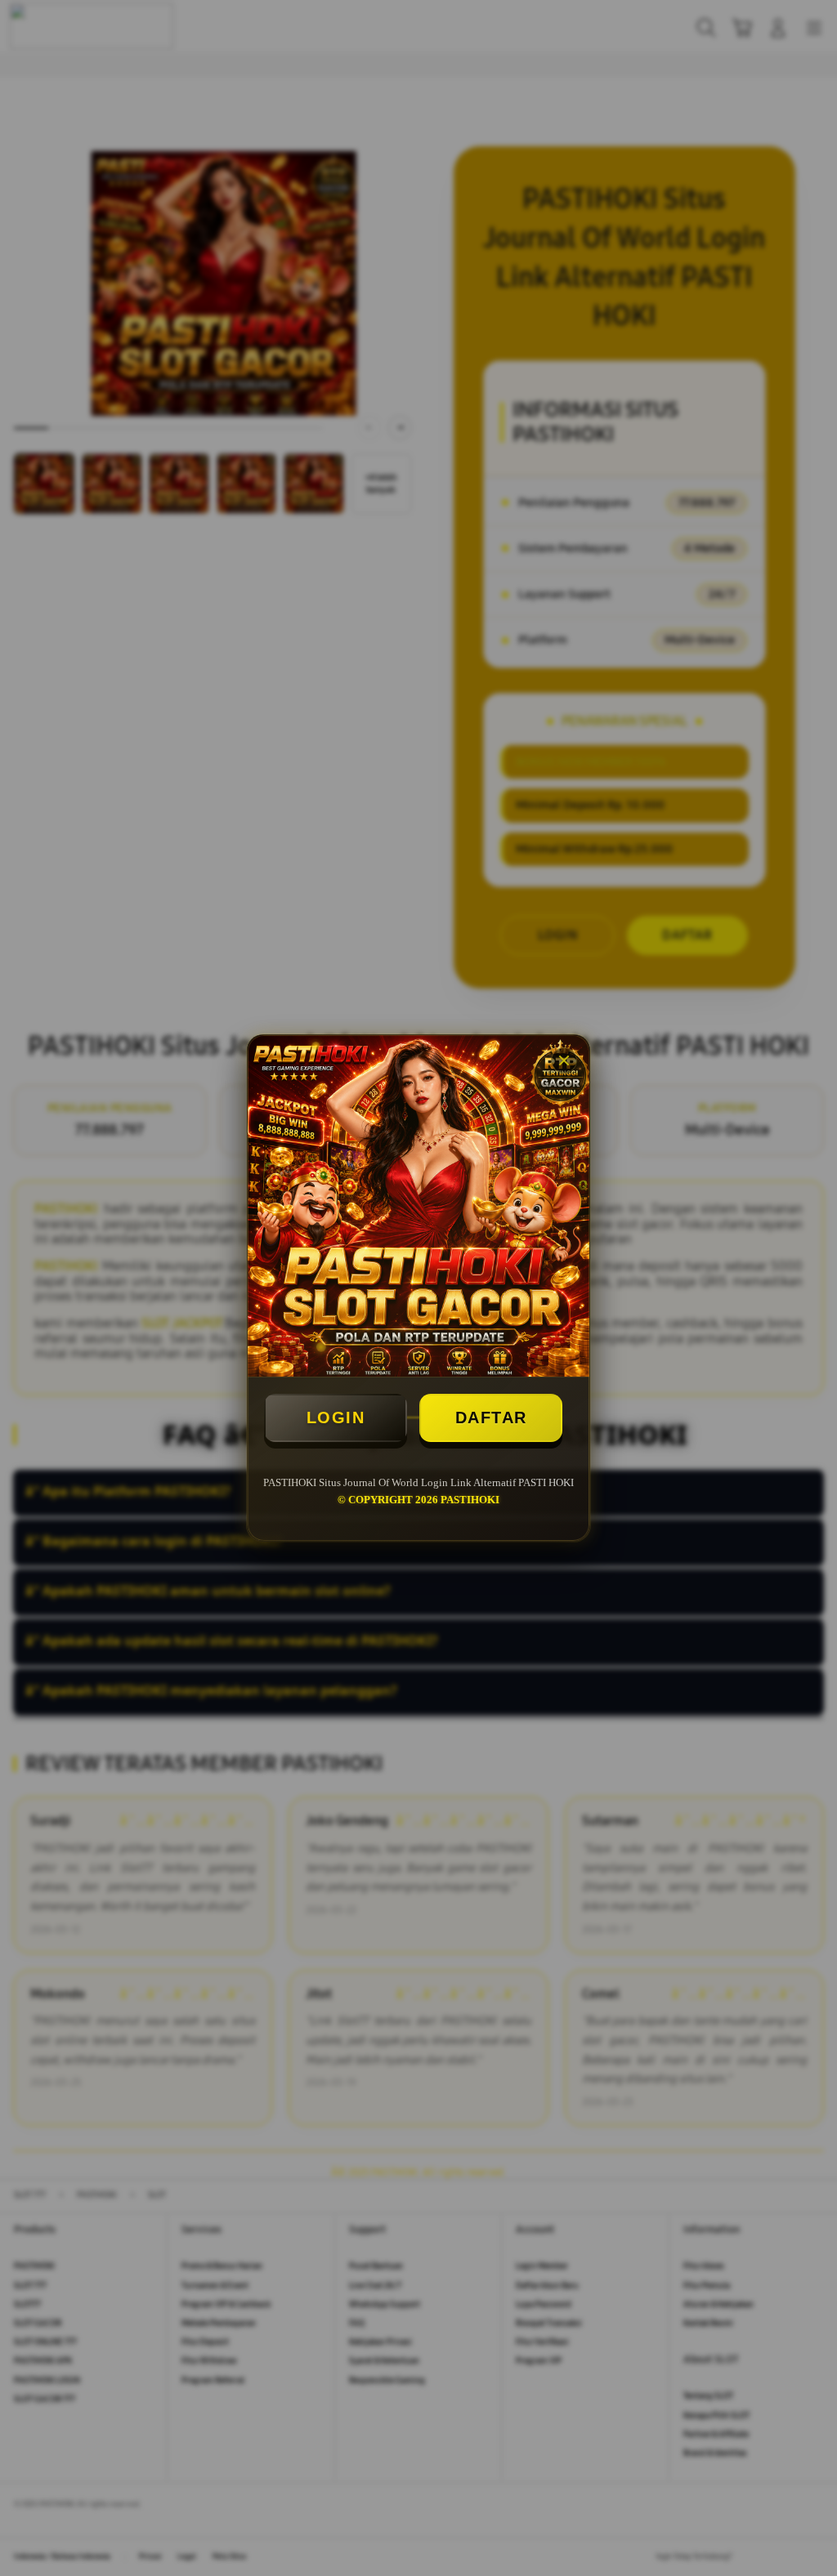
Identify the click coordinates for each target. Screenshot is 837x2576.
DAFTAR (491, 1417)
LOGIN (336, 1417)
